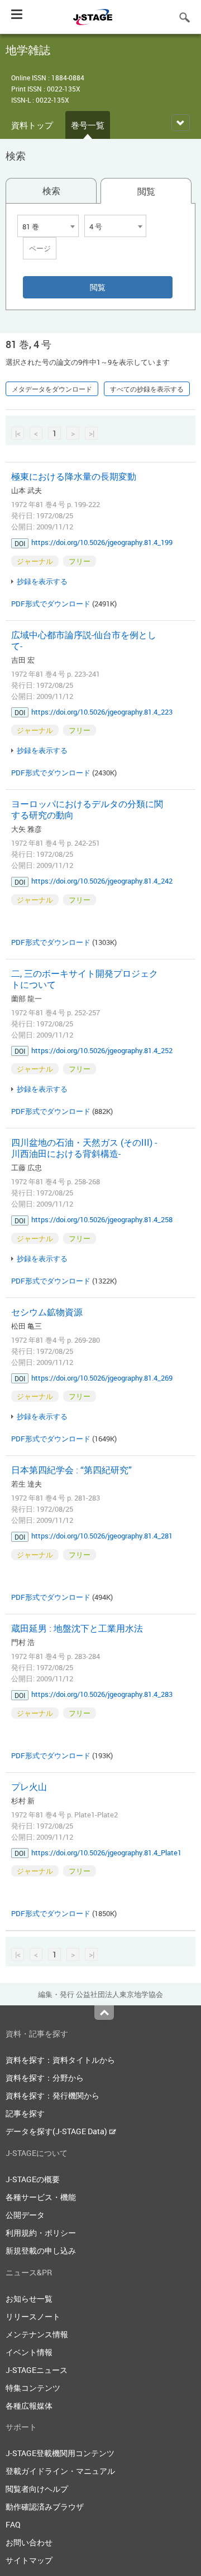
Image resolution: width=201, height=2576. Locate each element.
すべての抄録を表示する (147, 389)
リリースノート (33, 2316)
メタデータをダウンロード (52, 389)
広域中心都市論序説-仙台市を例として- (84, 640)
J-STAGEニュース (37, 2370)
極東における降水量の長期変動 (74, 476)
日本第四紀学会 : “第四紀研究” (71, 1470)
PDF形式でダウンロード (51, 604)
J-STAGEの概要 (33, 2179)
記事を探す (25, 2113)
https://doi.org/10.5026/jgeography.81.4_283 (102, 1694)
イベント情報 (29, 2352)
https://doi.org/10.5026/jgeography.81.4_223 (102, 712)
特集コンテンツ (33, 2388)
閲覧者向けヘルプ (37, 2489)
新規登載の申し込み (41, 2251)
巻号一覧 (88, 125)
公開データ (25, 2215)
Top (104, 2013)
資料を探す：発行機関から (52, 2095)
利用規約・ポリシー (41, 2233)
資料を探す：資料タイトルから (60, 2060)
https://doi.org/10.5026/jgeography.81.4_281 (102, 1536)
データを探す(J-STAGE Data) (57, 2131)
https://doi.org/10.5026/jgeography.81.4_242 (102, 881)
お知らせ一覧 (29, 2298)
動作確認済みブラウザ (45, 2507)
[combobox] (48, 226)
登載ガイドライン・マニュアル (60, 2471)
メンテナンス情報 (37, 2334)
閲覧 (146, 191)
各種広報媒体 (29, 2406)
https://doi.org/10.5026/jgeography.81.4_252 (102, 1050)
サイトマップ (29, 2560)
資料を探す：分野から (45, 2078)
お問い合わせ (29, 2542)
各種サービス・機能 (41, 2197)
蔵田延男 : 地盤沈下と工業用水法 (77, 1628)
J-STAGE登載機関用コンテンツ (60, 2453)
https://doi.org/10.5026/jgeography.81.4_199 (102, 542)
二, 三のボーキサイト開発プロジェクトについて (85, 979)
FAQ (13, 2524)
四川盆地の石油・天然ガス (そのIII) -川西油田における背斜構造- (84, 1148)
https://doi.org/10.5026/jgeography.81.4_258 (102, 1219)
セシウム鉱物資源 (47, 1312)
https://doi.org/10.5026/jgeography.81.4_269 (102, 1378)
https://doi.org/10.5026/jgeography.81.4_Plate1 (106, 1853)
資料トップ (32, 125)
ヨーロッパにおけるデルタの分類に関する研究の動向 (87, 809)
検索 (51, 191)
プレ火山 (29, 1787)
